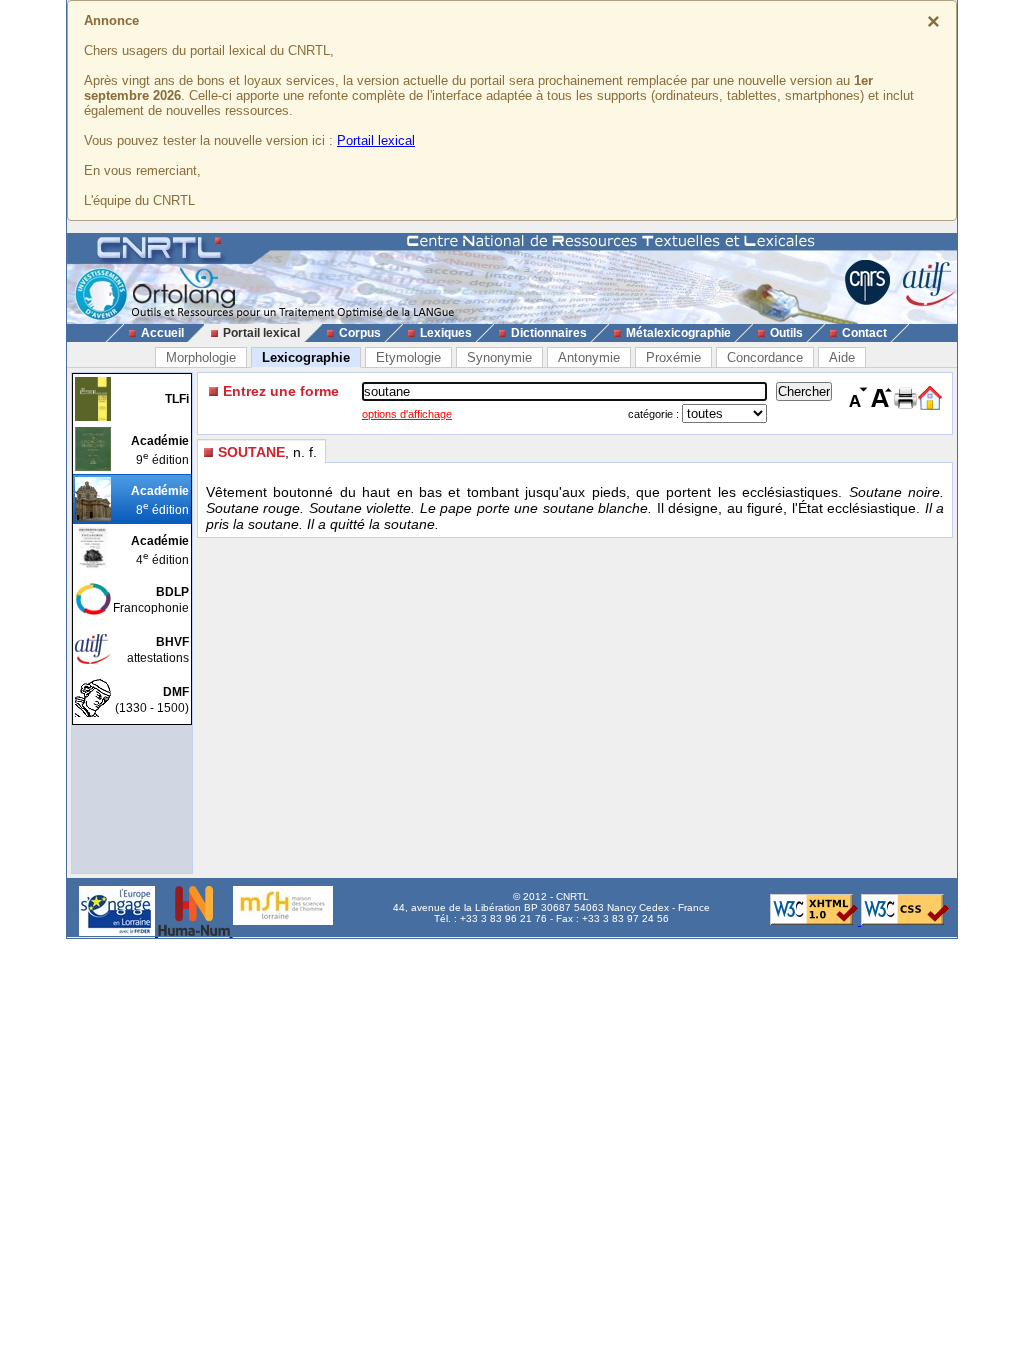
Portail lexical (376, 140)
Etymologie (408, 357)
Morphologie (201, 357)
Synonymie (499, 357)
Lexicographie (306, 357)
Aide (842, 357)
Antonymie (589, 357)
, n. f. (267, 452)
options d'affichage (407, 414)
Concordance (765, 357)
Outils (786, 333)
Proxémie (673, 357)
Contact (864, 333)
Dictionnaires (549, 333)
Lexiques (446, 333)
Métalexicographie (678, 333)
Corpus (360, 333)
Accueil (162, 333)
